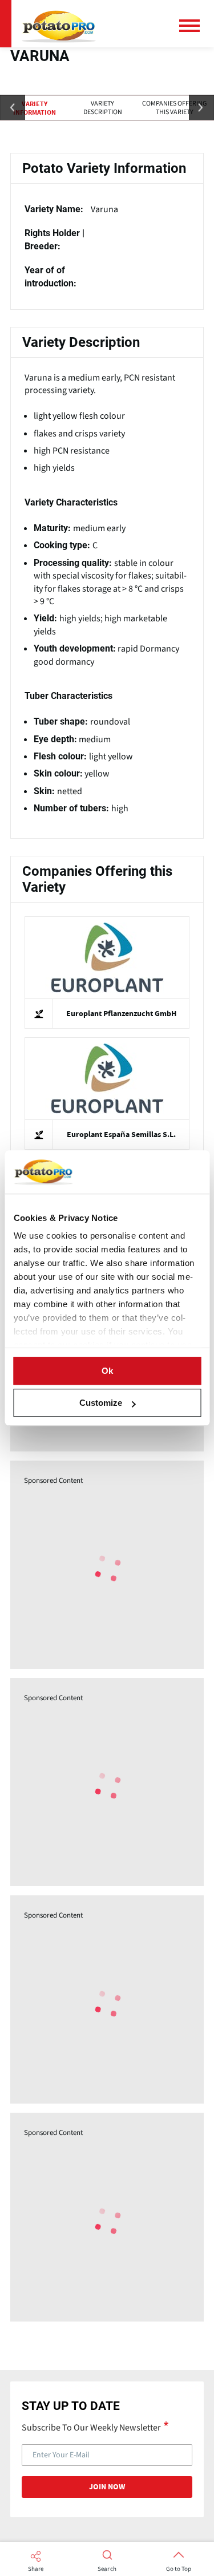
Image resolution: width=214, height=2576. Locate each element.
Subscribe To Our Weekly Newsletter (91, 2427)
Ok (107, 1371)
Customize (101, 1403)
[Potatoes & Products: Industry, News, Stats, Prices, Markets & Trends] (59, 24)
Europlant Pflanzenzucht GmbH (121, 1014)
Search (107, 2569)
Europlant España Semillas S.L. (121, 1135)
